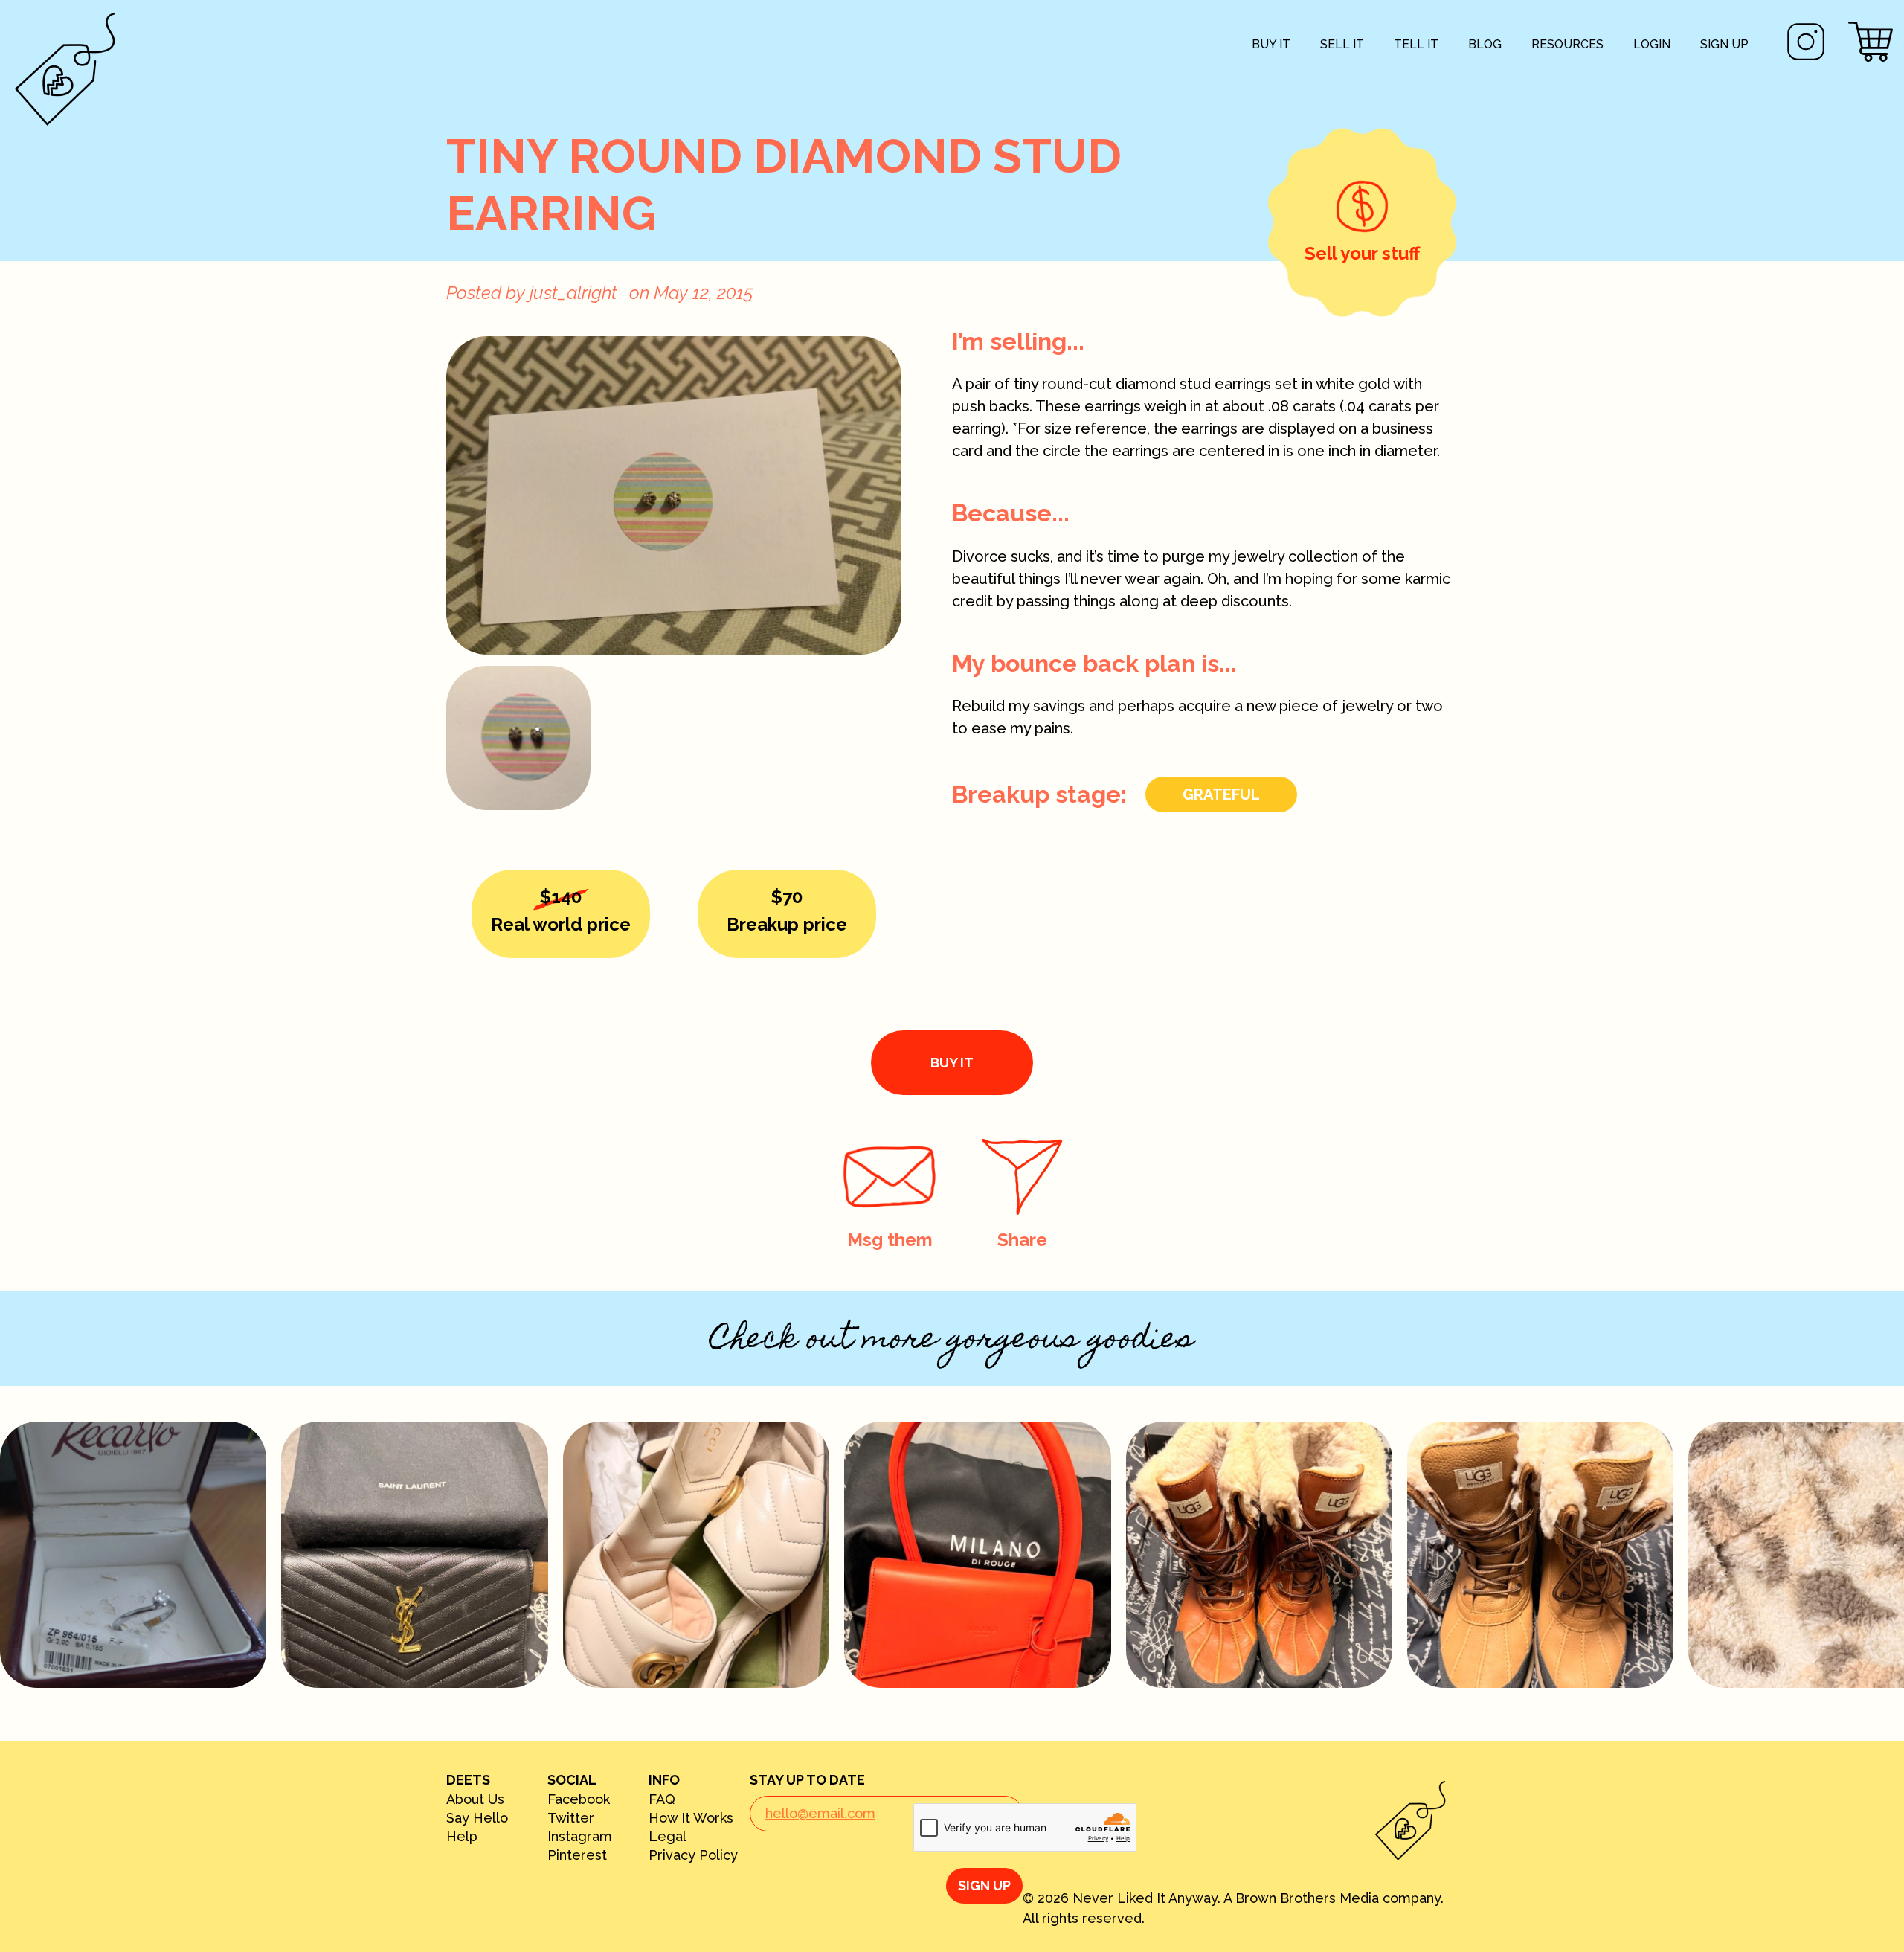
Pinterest (577, 1855)
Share (1022, 1240)
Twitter (571, 1818)
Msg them (890, 1240)
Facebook (579, 1799)
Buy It (1271, 44)
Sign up (1724, 44)
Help (462, 1837)
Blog (1485, 44)
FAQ (662, 1799)
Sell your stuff (1362, 253)
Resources (1567, 44)
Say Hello (477, 1818)
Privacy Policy (693, 1855)
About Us (475, 1799)
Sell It (1342, 44)
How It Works (691, 1818)
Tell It (1416, 44)
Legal (668, 1837)
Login (1652, 44)
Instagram (580, 1837)
